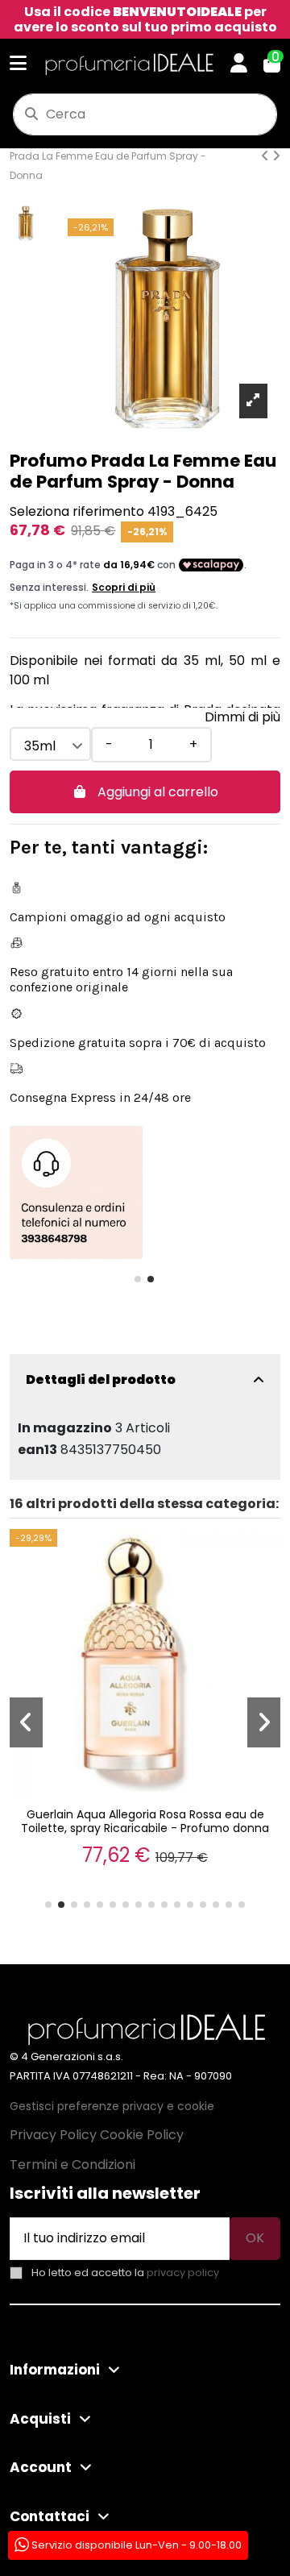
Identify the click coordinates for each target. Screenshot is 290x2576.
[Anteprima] (48, 1556)
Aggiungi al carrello (158, 792)
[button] (138, 1279)
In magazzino (65, 1428)
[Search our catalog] (31, 114)
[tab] (145, 1380)
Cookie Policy (142, 2135)
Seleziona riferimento (77, 511)
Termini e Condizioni (72, 2165)
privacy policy (183, 2273)
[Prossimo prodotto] (276, 156)
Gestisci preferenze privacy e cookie (112, 2106)
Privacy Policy (53, 2135)
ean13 (37, 1450)
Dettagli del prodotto (101, 1379)
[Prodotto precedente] (267, 156)
